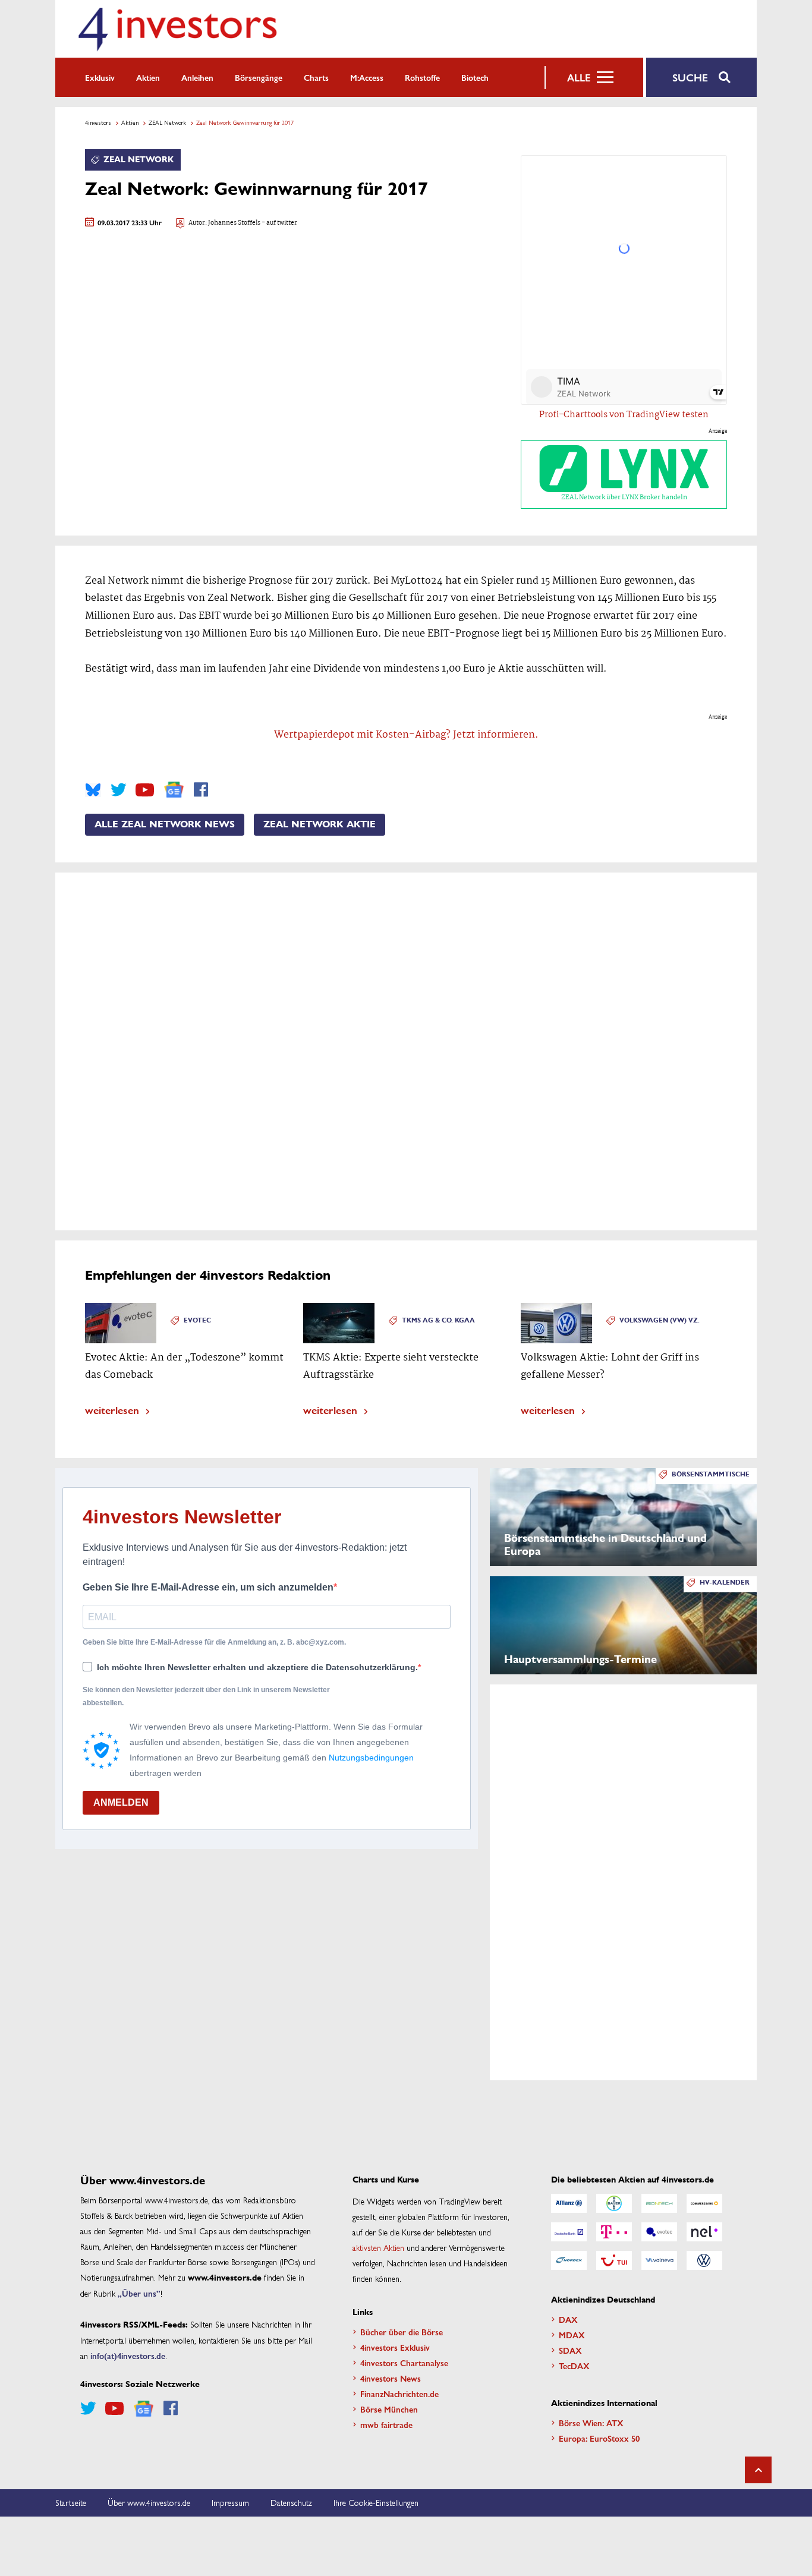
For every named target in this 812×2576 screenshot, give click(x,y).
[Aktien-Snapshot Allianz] (569, 2203)
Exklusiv (100, 77)
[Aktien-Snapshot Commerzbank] (704, 2203)
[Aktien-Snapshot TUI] (614, 2260)
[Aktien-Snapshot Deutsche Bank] (569, 2232)
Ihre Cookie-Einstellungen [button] (376, 2502)
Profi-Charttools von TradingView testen (624, 415)
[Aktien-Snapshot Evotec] (659, 2232)
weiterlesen (112, 1410)
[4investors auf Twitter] (118, 790)
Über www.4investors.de (149, 2502)
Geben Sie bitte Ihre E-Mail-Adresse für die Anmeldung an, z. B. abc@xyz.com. (214, 1642)
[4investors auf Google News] (174, 790)
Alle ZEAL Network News (165, 824)
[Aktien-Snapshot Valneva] (659, 2260)
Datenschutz (291, 2502)
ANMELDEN (121, 1802)
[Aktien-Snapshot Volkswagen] (704, 2260)
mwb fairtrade (386, 2424)
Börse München (389, 2409)
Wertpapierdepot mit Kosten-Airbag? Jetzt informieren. (406, 735)
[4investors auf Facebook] (201, 790)
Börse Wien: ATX (591, 2423)
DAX (568, 2319)
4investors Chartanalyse (404, 2363)
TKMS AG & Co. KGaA (438, 1320)
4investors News (391, 2378)
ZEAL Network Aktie (320, 824)
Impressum (230, 2502)
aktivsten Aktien (378, 2247)
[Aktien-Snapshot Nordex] (569, 2260)
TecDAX (574, 2366)
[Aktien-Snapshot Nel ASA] (704, 2232)
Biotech (475, 77)
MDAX (572, 2335)
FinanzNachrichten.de (399, 2394)
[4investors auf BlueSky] (93, 790)
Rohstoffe (422, 77)
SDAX (570, 2350)
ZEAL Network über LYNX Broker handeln (624, 497)
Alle (579, 77)
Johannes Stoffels (234, 223)
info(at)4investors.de (128, 2355)
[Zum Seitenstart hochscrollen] (758, 2470)
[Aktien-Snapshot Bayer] (614, 2203)
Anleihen (197, 77)
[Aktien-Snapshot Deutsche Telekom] (614, 2232)
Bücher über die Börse (402, 2332)
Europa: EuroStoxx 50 (599, 2438)
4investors (98, 122)
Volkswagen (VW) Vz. (660, 1320)
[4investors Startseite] (177, 29)
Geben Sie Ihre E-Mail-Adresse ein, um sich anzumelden (208, 1587)
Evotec (197, 1320)
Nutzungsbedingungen (371, 1758)
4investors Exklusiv (395, 2347)
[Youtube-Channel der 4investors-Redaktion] (145, 790)
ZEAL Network (167, 122)
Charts (316, 77)
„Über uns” (139, 2293)
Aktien (148, 77)
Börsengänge (259, 77)
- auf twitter (279, 223)
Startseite (71, 2502)
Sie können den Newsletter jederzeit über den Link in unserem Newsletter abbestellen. (206, 1696)
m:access (367, 77)
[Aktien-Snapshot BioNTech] (659, 2203)
